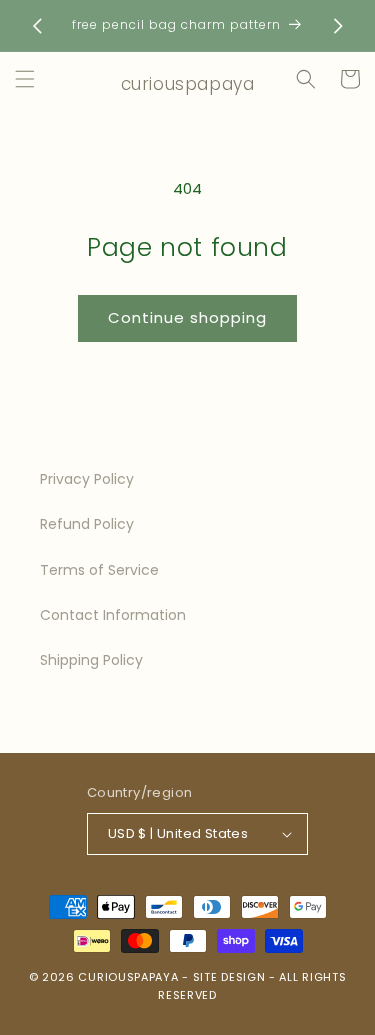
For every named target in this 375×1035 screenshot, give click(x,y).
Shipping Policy (91, 660)
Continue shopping (187, 317)
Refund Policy (87, 524)
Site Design (229, 977)
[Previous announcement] (37, 26)
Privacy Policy (87, 479)
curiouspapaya (128, 977)
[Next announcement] (338, 26)
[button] (25, 79)
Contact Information (113, 615)
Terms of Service (99, 570)
